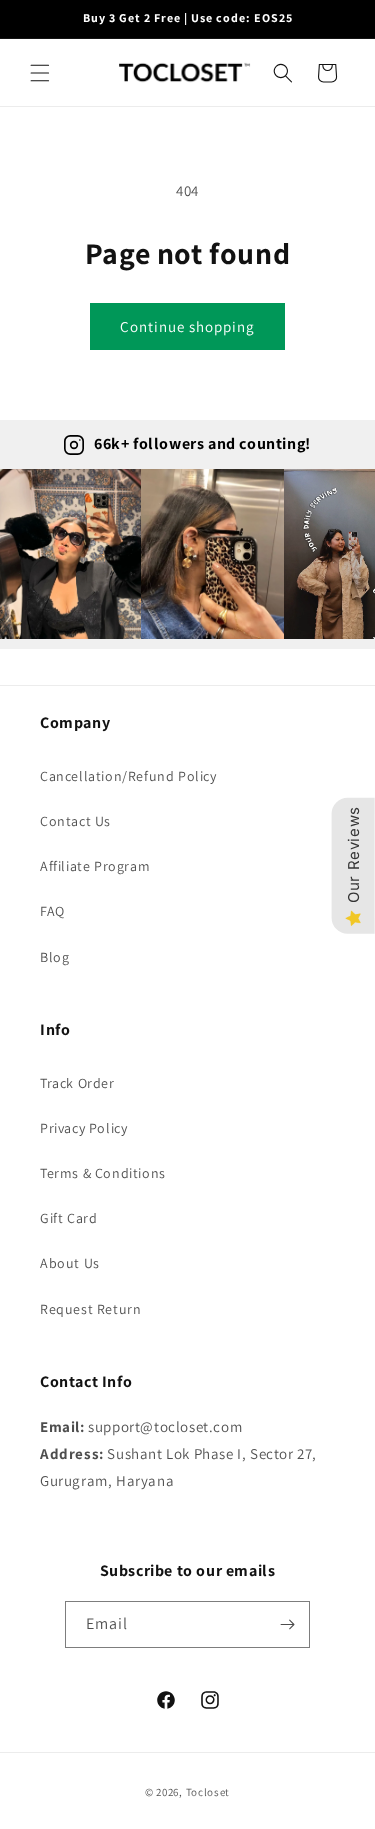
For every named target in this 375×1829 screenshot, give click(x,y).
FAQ (52, 911)
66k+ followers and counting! (202, 443)
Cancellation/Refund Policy (128, 776)
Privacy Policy (83, 1128)
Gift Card (68, 1218)
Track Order (77, 1083)
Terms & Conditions (103, 1173)
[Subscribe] (287, 1624)
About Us (70, 1263)
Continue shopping (187, 326)
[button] (40, 73)
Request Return (90, 1309)
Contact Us (75, 821)
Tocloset (208, 1792)
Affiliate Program (95, 866)
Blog (54, 957)
